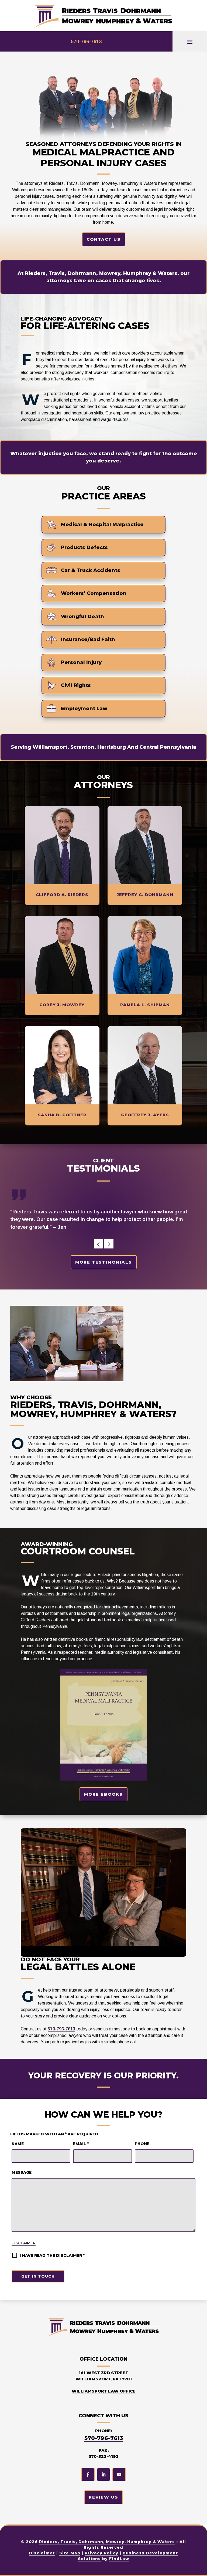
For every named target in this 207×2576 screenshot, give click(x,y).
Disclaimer (24, 2243)
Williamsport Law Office (104, 2391)
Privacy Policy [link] (101, 2553)
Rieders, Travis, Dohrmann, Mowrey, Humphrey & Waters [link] (107, 2542)
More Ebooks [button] (103, 1794)
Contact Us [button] (104, 239)
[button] (190, 42)
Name (18, 2144)
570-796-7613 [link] (86, 42)
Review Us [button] (103, 2497)
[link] (103, 16)
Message (22, 2172)
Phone (142, 2144)
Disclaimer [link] (42, 2553)
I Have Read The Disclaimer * (52, 2255)
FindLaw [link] (119, 2559)
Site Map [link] (70, 2553)
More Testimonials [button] (104, 1262)
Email (81, 2144)
